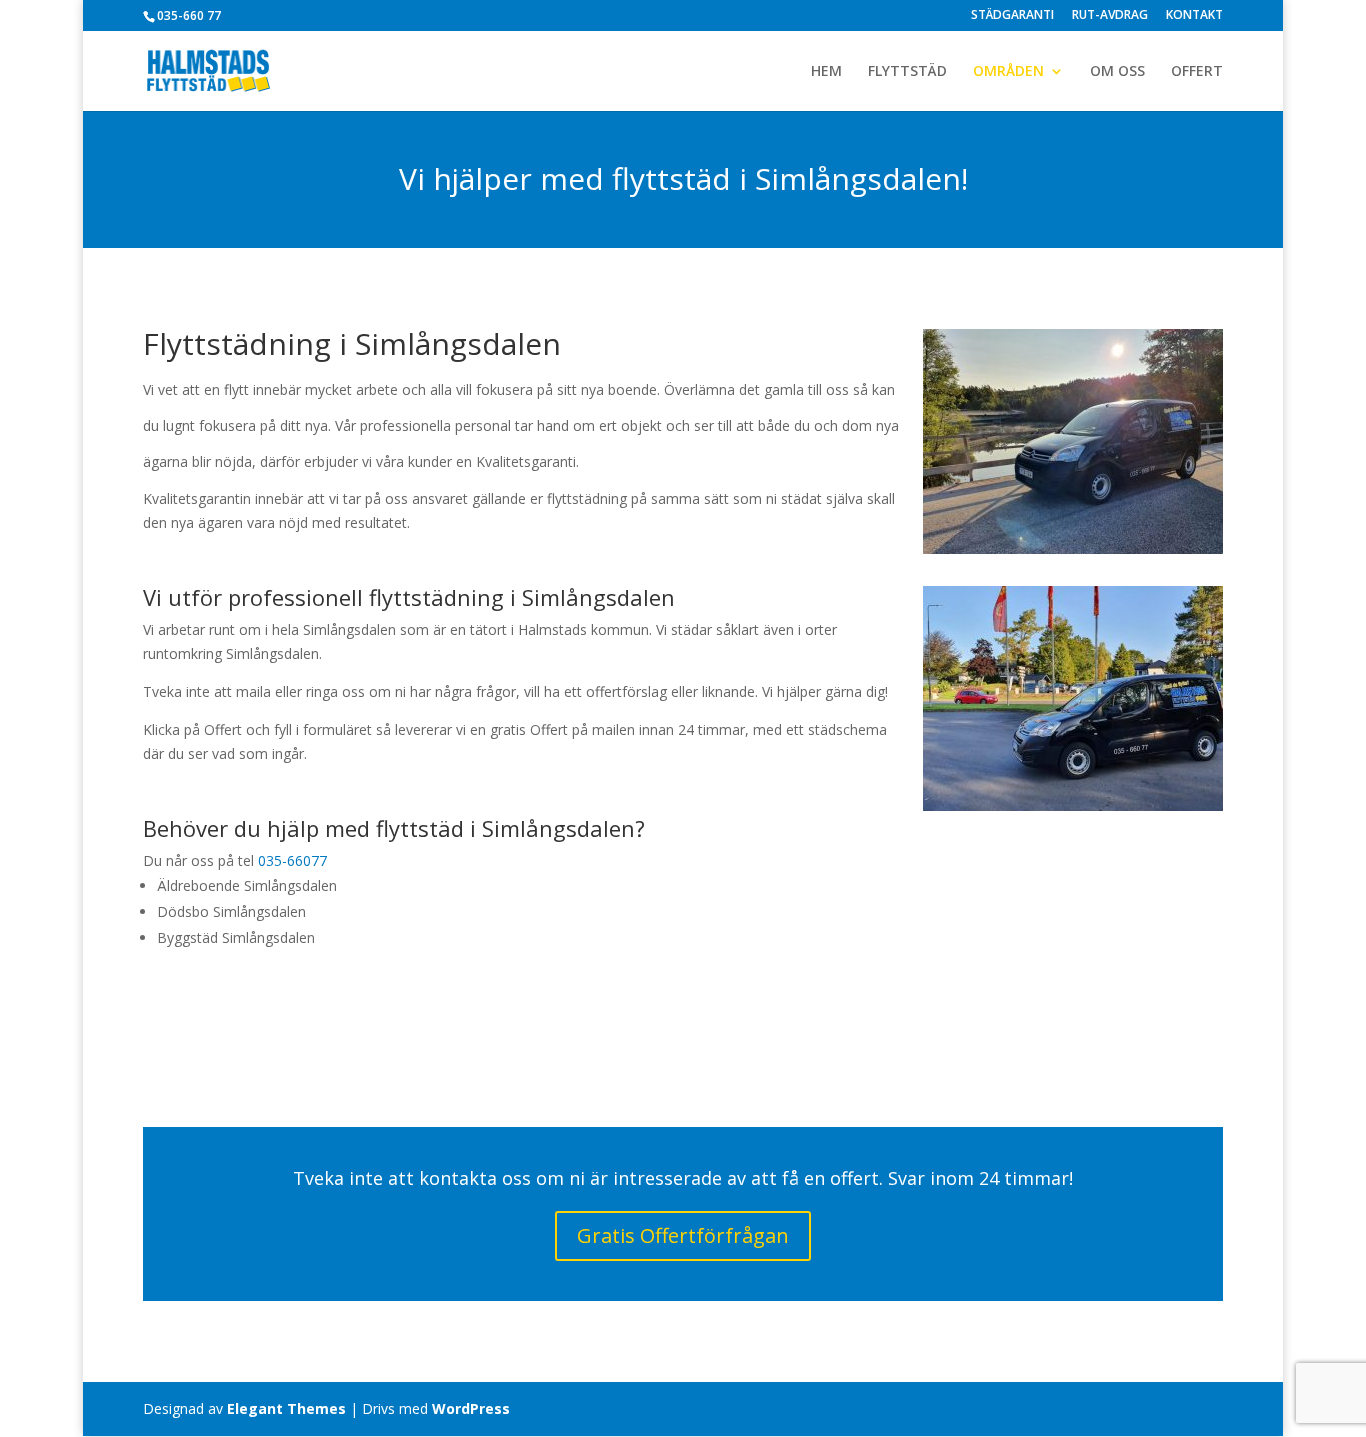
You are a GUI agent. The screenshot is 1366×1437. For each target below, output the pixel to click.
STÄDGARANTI (1012, 16)
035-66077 (292, 860)
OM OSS (1117, 72)
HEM (826, 72)
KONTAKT (1194, 16)
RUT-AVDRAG (1110, 16)
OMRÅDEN (1008, 72)
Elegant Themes (286, 1408)
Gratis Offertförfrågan (683, 1235)
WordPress (471, 1408)
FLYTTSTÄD (907, 72)
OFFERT (1197, 72)
